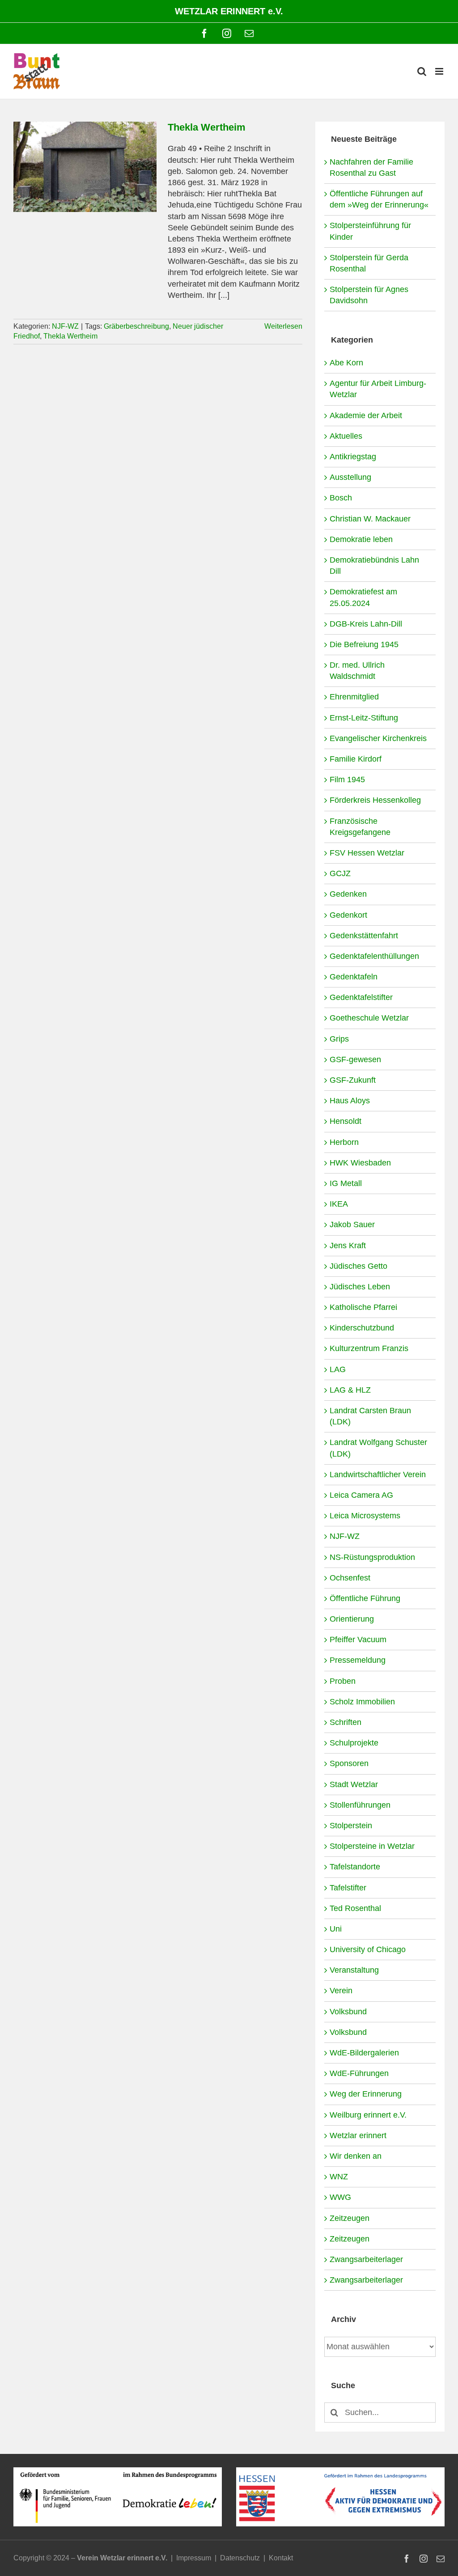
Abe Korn (346, 363)
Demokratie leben (361, 539)
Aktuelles (346, 436)
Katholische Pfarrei (363, 1307)
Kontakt (281, 2558)
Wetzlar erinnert (358, 2135)
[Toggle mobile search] (422, 71)
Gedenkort (348, 915)
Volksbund (348, 2012)
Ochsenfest (350, 1578)
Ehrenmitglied (354, 697)
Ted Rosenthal (355, 1908)
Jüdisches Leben (360, 1287)
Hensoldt (346, 1121)
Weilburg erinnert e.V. (368, 2115)
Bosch (341, 498)
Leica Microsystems (365, 1516)
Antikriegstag (353, 457)
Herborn (344, 1142)
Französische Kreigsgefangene (360, 827)
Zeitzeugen (350, 2218)
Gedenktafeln (354, 977)
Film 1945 (347, 780)
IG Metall (346, 1183)
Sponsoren (349, 1763)
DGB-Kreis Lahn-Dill (366, 624)
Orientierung (352, 1619)
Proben (343, 1681)
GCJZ (340, 873)
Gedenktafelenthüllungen (374, 956)
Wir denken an (356, 2156)
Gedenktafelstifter (361, 997)
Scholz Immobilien (362, 1702)
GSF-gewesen (355, 1059)
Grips (339, 1039)
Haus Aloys (350, 1101)
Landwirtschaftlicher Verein (378, 1474)
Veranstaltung (354, 1970)
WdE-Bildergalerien (364, 2053)
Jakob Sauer (352, 1224)
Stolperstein (351, 1826)
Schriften (346, 1722)
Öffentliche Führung (365, 1598)
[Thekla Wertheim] (85, 167)
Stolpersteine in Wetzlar (372, 1846)
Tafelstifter (348, 1888)
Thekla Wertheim (207, 127)
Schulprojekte (354, 1743)
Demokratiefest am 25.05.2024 (363, 597)
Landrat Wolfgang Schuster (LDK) (378, 1448)
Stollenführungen (360, 1805)
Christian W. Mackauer (370, 519)
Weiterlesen (283, 326)
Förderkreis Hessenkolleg (375, 800)
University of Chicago (368, 1949)
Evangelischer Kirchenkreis (378, 738)
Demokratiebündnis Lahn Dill (374, 566)
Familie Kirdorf (356, 759)
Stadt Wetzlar (354, 1784)
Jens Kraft (348, 1246)
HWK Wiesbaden (360, 1163)
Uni (336, 1929)
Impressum (194, 2558)
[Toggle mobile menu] (440, 71)
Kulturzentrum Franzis (369, 1348)
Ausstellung (350, 477)
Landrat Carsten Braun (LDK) (370, 1416)
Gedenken (348, 894)
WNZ (339, 2177)
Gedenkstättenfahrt (364, 936)
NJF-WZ (65, 326)
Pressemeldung (358, 1660)
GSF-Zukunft (353, 1080)
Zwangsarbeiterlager (366, 2259)
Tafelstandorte (355, 1867)
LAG (338, 1369)
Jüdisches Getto (358, 1266)
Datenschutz (240, 2558)
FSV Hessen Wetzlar (367, 853)
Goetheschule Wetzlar (369, 1018)
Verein (341, 1991)
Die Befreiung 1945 (364, 644)
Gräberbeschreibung (136, 326)
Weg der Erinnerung (366, 2094)
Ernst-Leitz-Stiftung (364, 718)
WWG (340, 2197)
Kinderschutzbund (362, 1328)
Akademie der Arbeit (366, 415)
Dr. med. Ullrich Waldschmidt (357, 671)
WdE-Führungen (359, 2073)
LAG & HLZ (350, 1390)
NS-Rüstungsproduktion (372, 1557)
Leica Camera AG (361, 1495)
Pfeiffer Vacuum (358, 1640)
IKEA (339, 1204)
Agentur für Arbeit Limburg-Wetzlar (378, 389)
